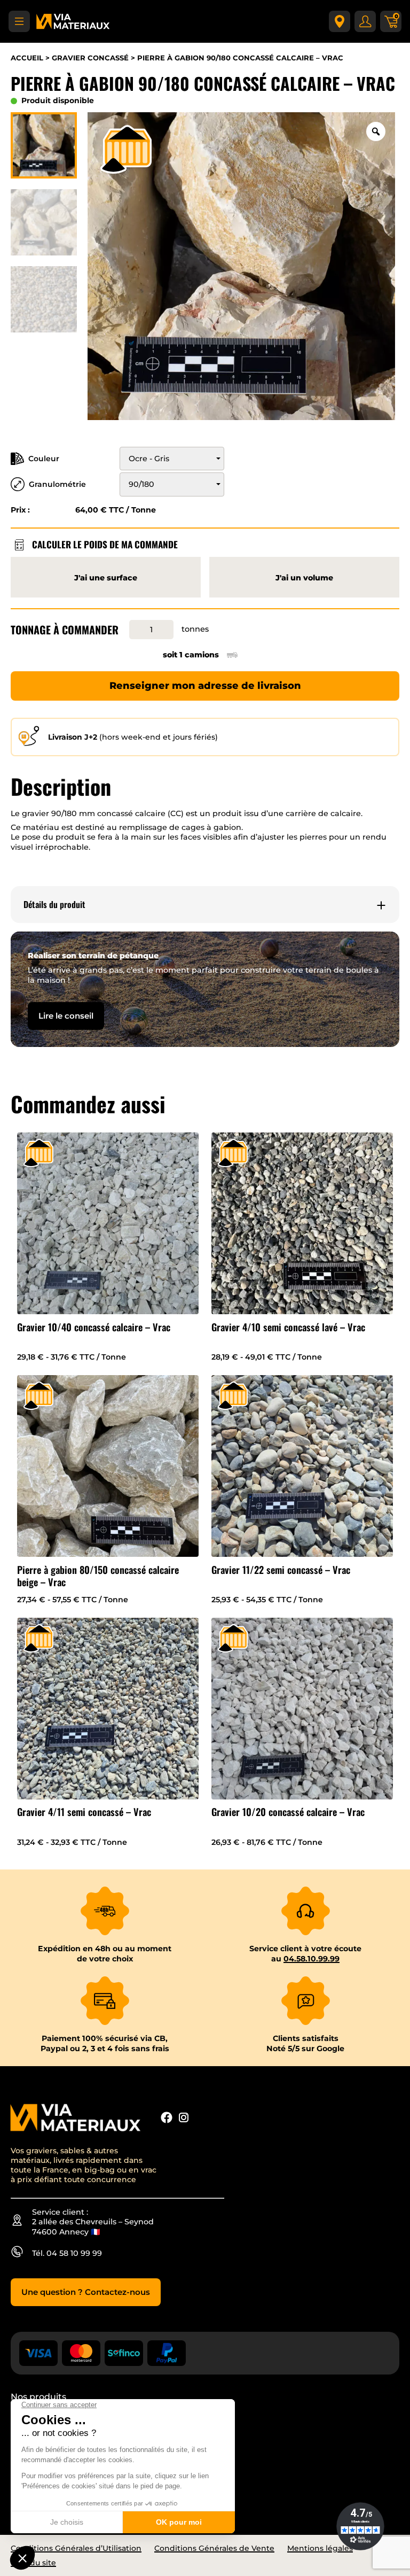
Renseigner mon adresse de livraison (205, 686)
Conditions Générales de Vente (214, 2548)
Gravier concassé (90, 58)
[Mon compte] (365, 21)
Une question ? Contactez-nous (86, 2292)
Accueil (27, 58)
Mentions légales (320, 2548)
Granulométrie (57, 484)
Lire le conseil (66, 1016)
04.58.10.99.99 (312, 1959)
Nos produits (38, 2397)
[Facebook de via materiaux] (167, 2119)
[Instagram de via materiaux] (184, 2119)
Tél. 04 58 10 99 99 (67, 2253)
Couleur (44, 459)
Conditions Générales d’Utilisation (76, 2548)
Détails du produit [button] (54, 905)
